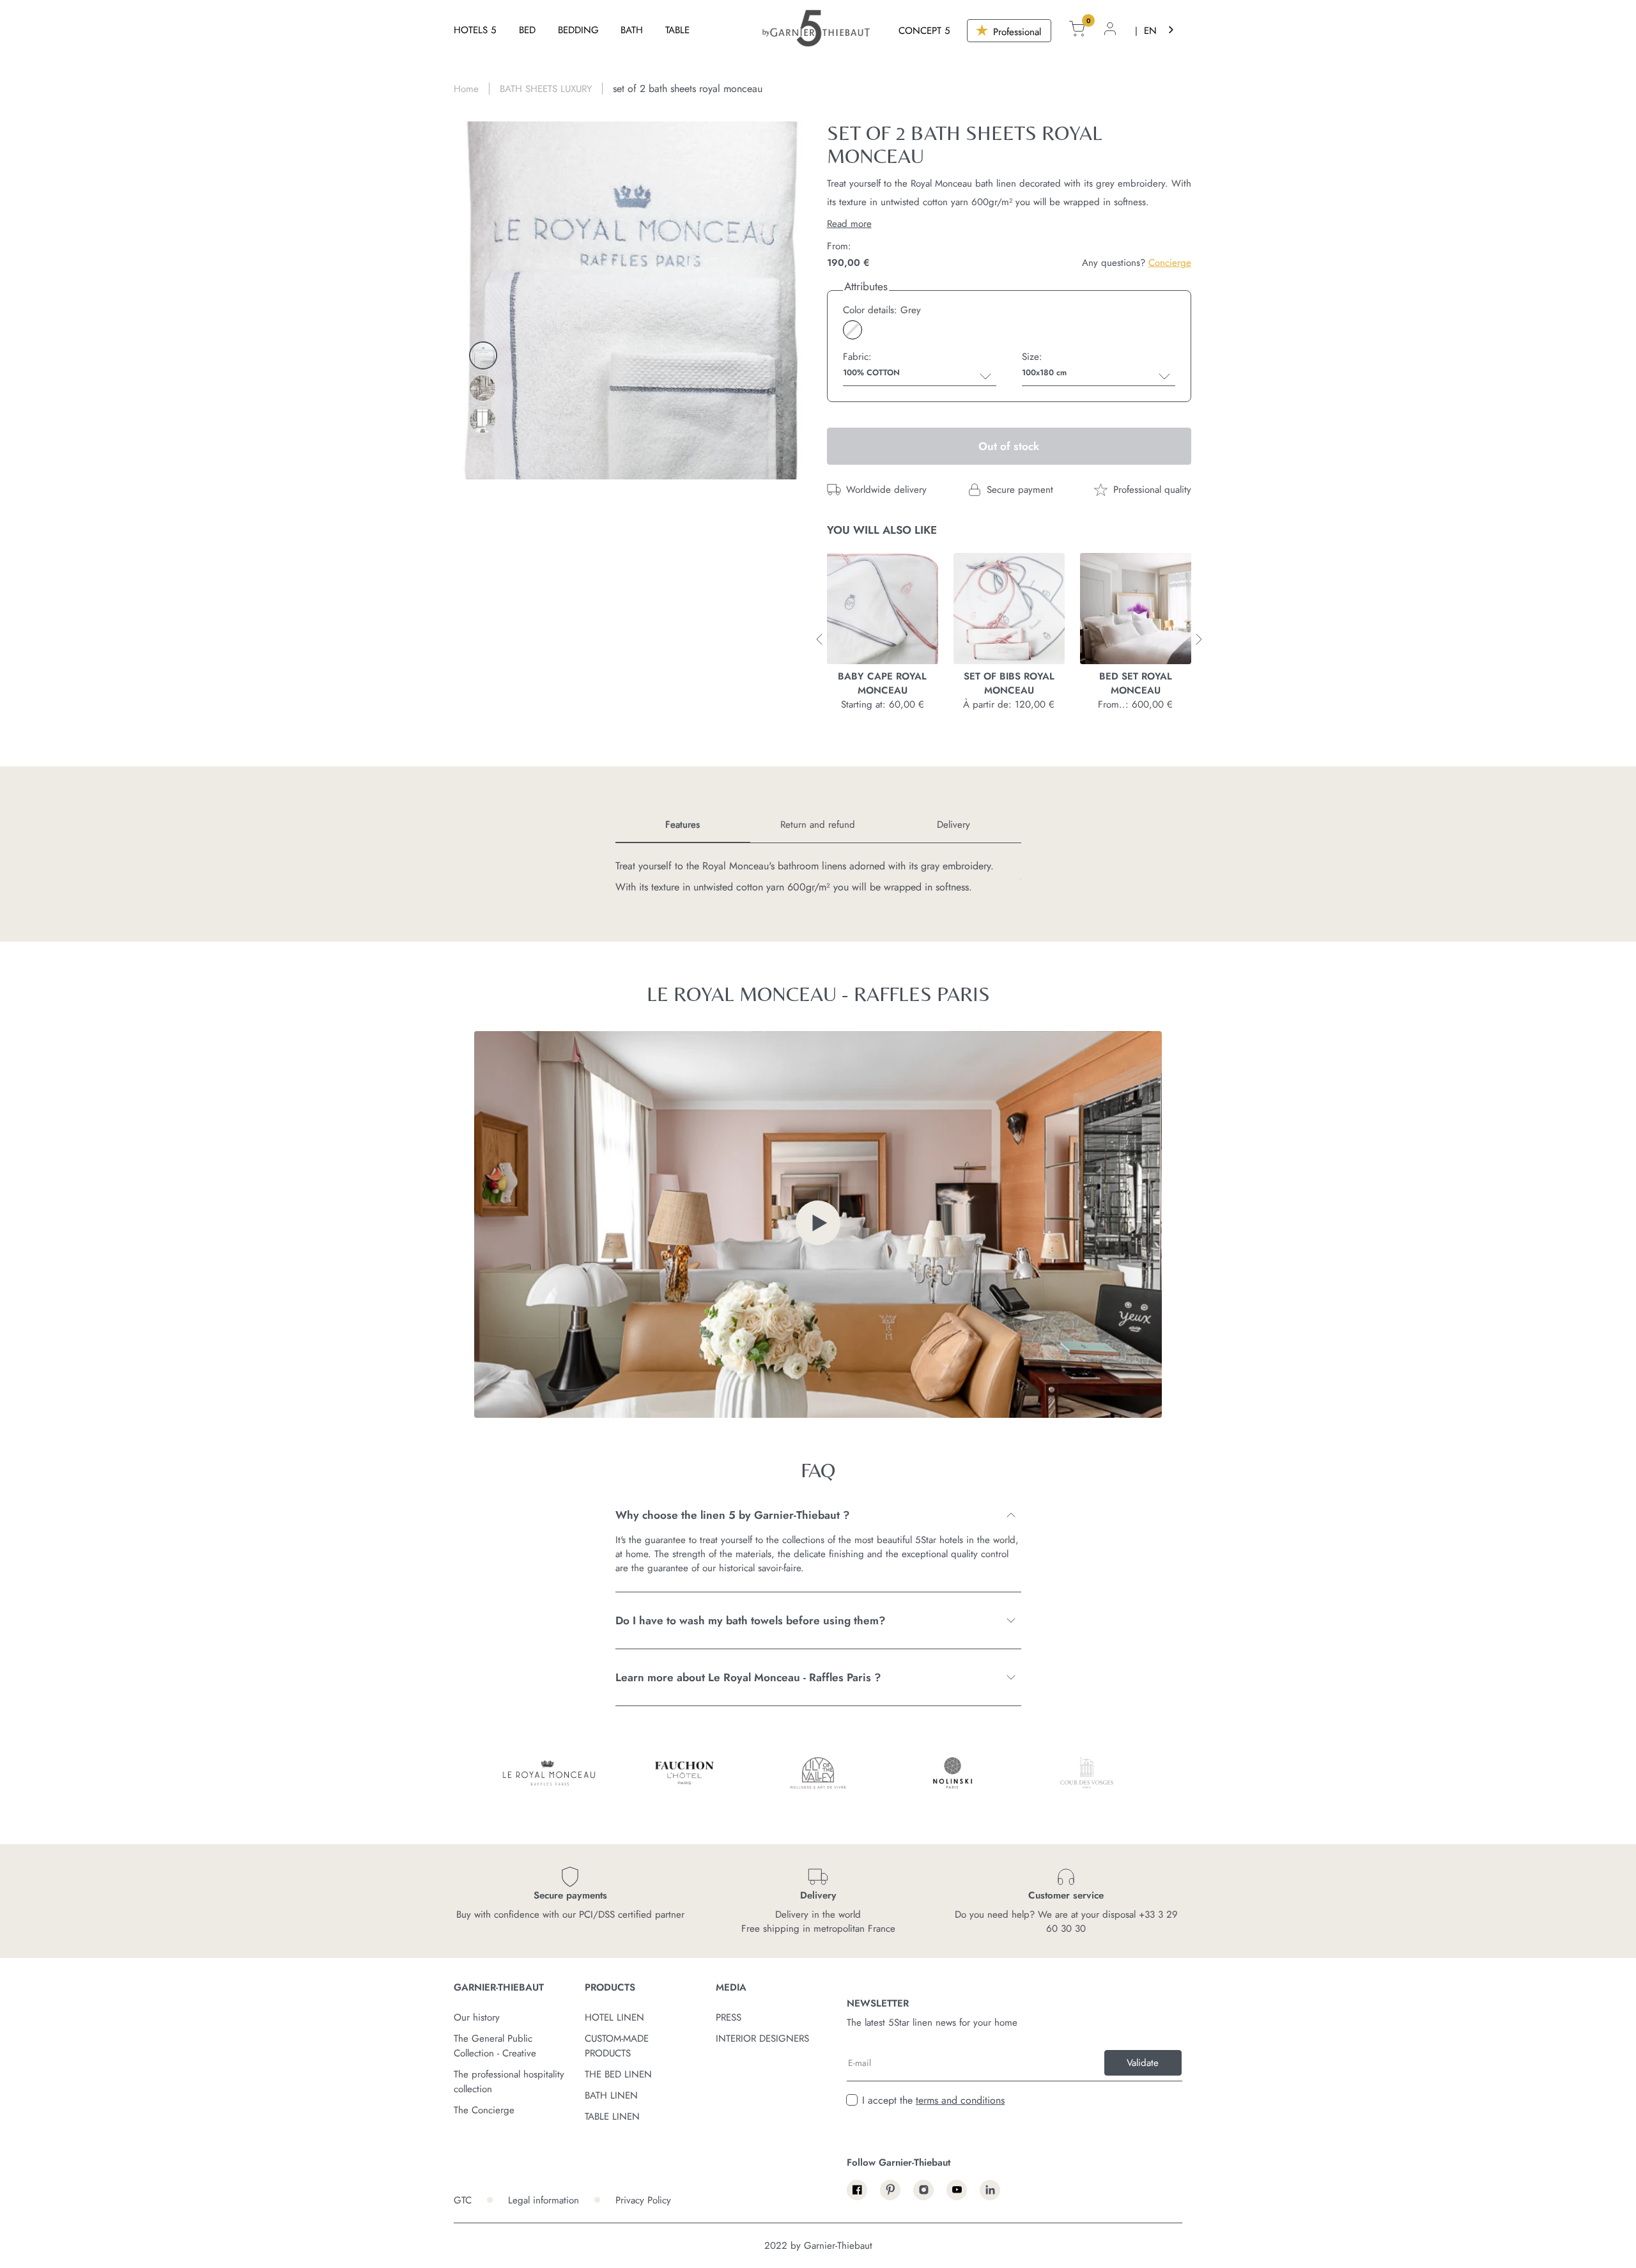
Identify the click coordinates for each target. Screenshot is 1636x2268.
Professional (1015, 32)
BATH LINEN (611, 2095)
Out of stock (1009, 446)
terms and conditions (960, 2100)
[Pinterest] (890, 2190)
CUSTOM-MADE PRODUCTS (617, 2046)
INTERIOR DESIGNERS (762, 2039)
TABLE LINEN (612, 2117)
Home (466, 89)
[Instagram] (923, 2190)
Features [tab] (683, 825)
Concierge (1170, 263)
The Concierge (484, 2110)
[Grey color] (853, 330)
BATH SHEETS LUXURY (546, 89)
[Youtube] (957, 2190)
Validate (1143, 2063)
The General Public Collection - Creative (495, 2046)
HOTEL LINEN (614, 2017)
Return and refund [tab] (818, 825)
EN (1150, 31)
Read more (849, 224)
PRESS (729, 2017)
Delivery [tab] (953, 825)
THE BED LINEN (618, 2074)
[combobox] (1160, 30)
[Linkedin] (990, 2190)
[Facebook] (857, 2190)
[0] (1077, 31)
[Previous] (483, 320)
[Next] (483, 450)
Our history (477, 2017)
